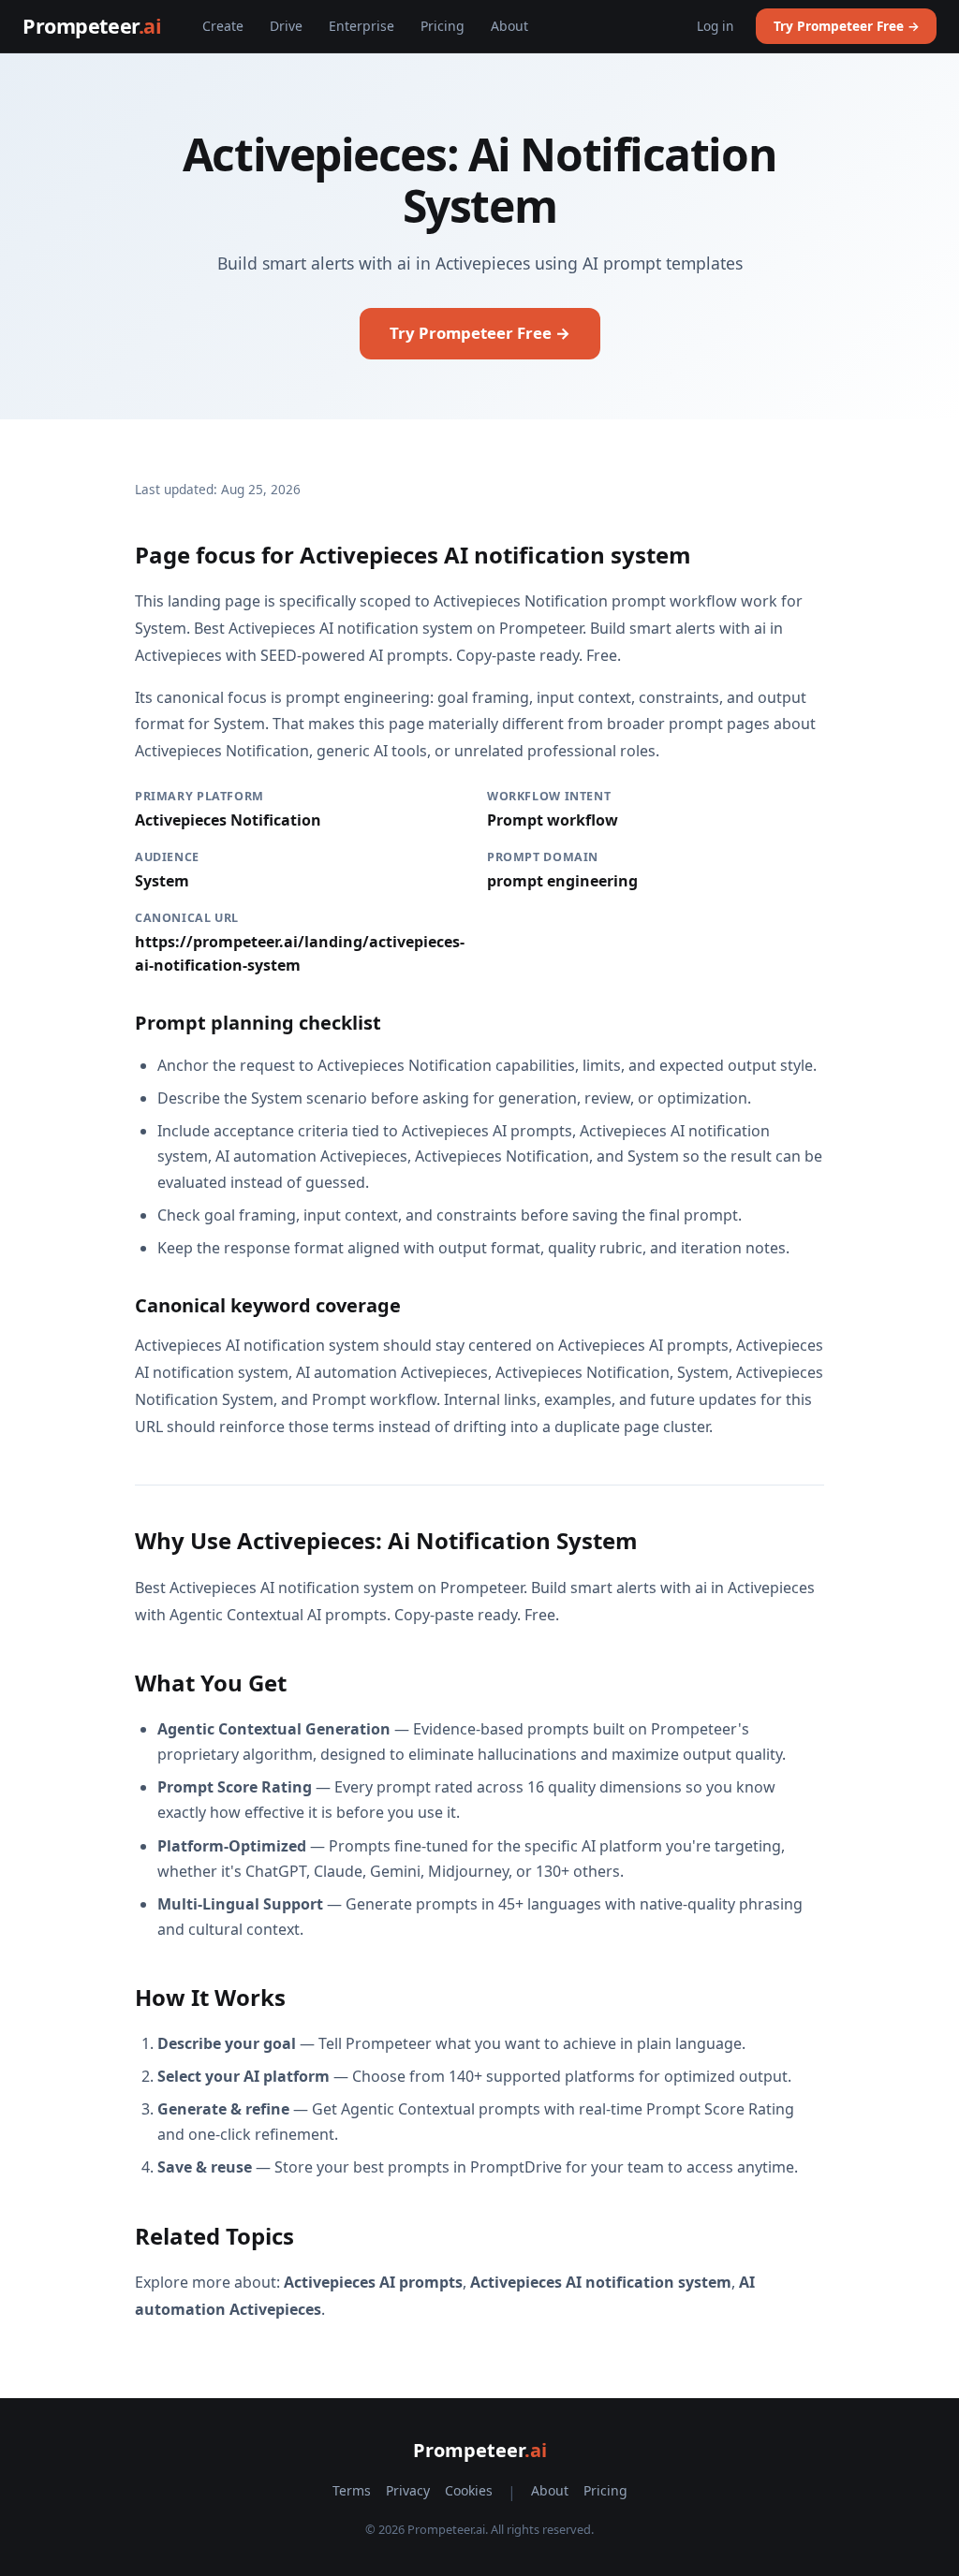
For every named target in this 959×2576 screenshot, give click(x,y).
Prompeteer (92, 26)
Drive (286, 26)
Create (223, 26)
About (509, 26)
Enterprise (361, 26)
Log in (715, 26)
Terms (352, 2490)
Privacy (408, 2490)
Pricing (443, 26)
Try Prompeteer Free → (847, 26)
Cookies (469, 2490)
